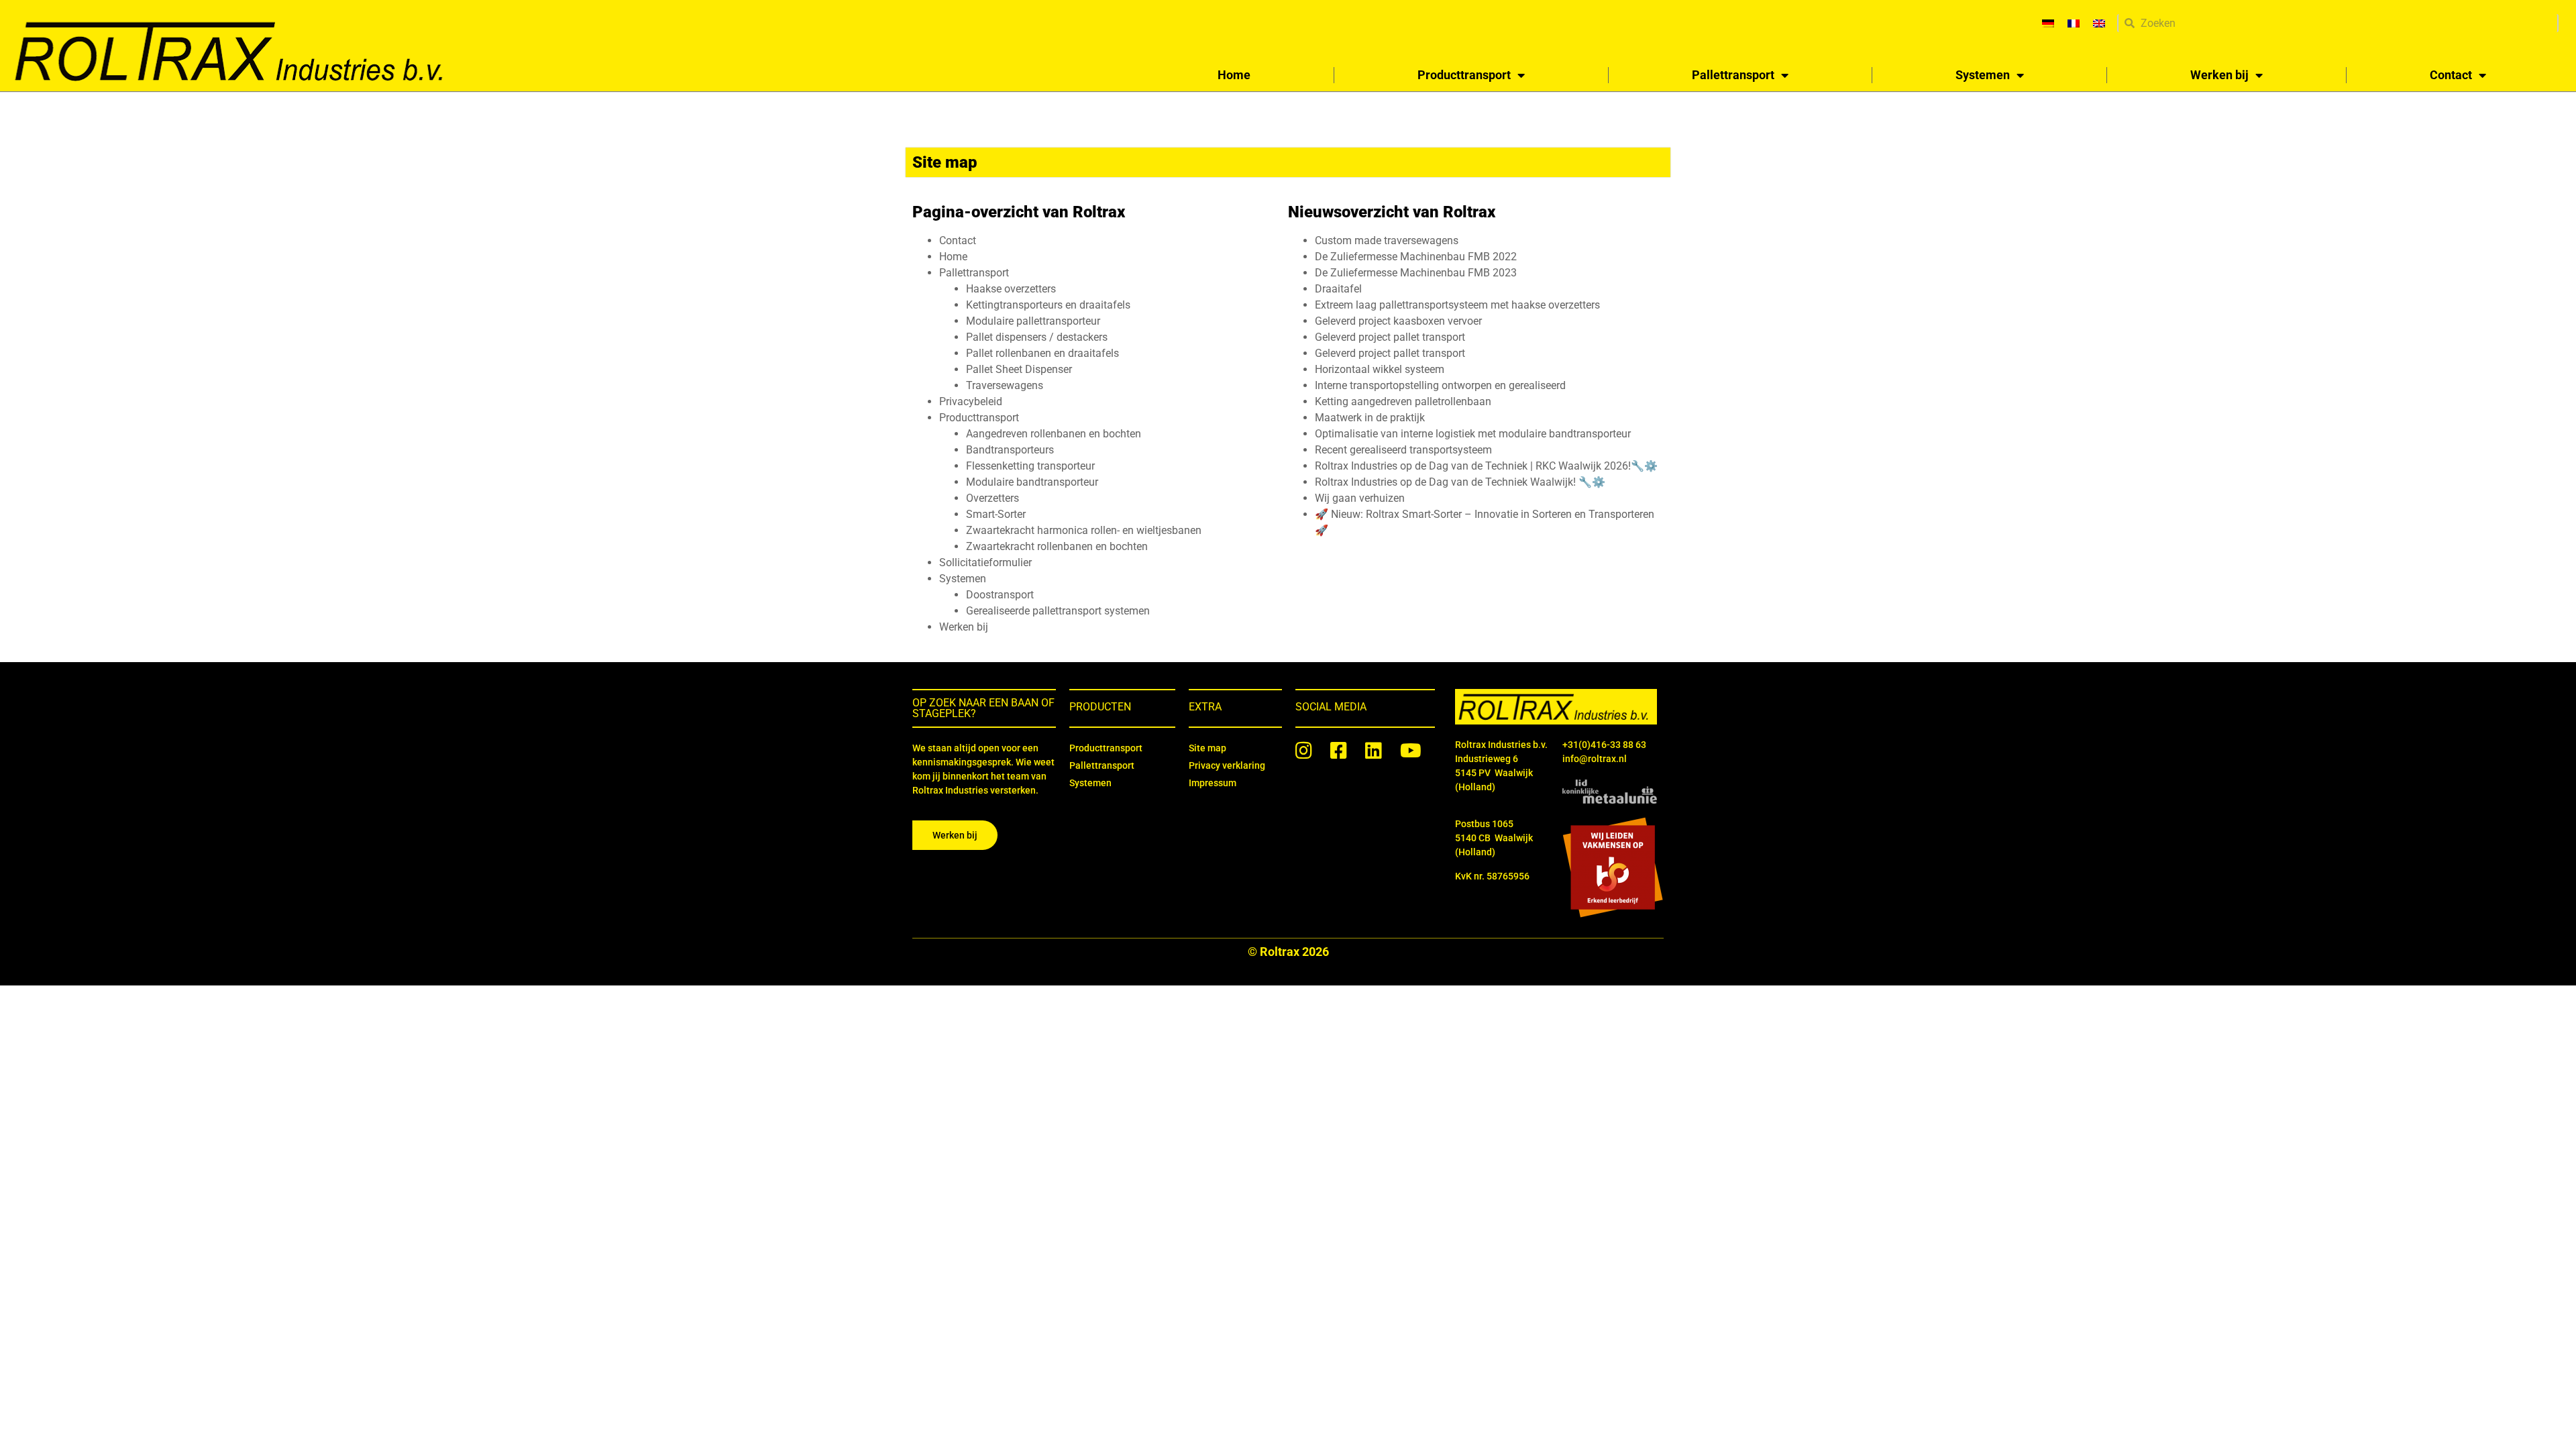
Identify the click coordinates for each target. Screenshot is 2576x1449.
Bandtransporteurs (1010, 450)
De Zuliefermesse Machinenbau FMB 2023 (1416, 273)
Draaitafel (1338, 289)
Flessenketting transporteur (1030, 466)
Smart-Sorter (996, 514)
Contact (2451, 75)
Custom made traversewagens (1387, 240)
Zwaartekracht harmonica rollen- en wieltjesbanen (1084, 530)
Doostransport (1000, 595)
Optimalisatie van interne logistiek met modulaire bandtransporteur (1473, 434)
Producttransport (1464, 75)
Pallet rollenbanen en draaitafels (1042, 353)
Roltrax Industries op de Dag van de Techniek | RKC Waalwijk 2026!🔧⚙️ (1486, 466)
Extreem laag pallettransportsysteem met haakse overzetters (1457, 305)
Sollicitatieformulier (985, 562)
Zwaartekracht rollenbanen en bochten (1057, 546)
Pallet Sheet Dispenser (1019, 369)
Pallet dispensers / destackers (1037, 337)
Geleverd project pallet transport (1390, 337)
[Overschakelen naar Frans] (2074, 23)
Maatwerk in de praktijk (1370, 418)
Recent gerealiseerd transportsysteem (1403, 450)
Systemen (1983, 75)
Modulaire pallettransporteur (1033, 321)
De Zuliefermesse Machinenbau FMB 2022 (1416, 257)
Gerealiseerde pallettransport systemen (1058, 611)
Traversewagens (1005, 385)
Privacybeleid (971, 401)
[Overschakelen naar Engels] (2099, 23)
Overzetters (992, 498)
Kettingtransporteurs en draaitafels (1048, 305)
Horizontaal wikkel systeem (1380, 369)
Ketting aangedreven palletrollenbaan (1403, 401)
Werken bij (2219, 75)
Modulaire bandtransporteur (1032, 482)
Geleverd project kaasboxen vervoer (1398, 321)
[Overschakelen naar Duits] (2048, 23)
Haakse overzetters (1011, 289)
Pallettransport (1733, 75)
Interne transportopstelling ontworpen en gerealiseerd (1440, 385)
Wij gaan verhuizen (1360, 498)
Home (1234, 75)
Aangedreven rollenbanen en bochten (1054, 434)
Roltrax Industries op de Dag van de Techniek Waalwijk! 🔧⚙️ (1460, 482)
